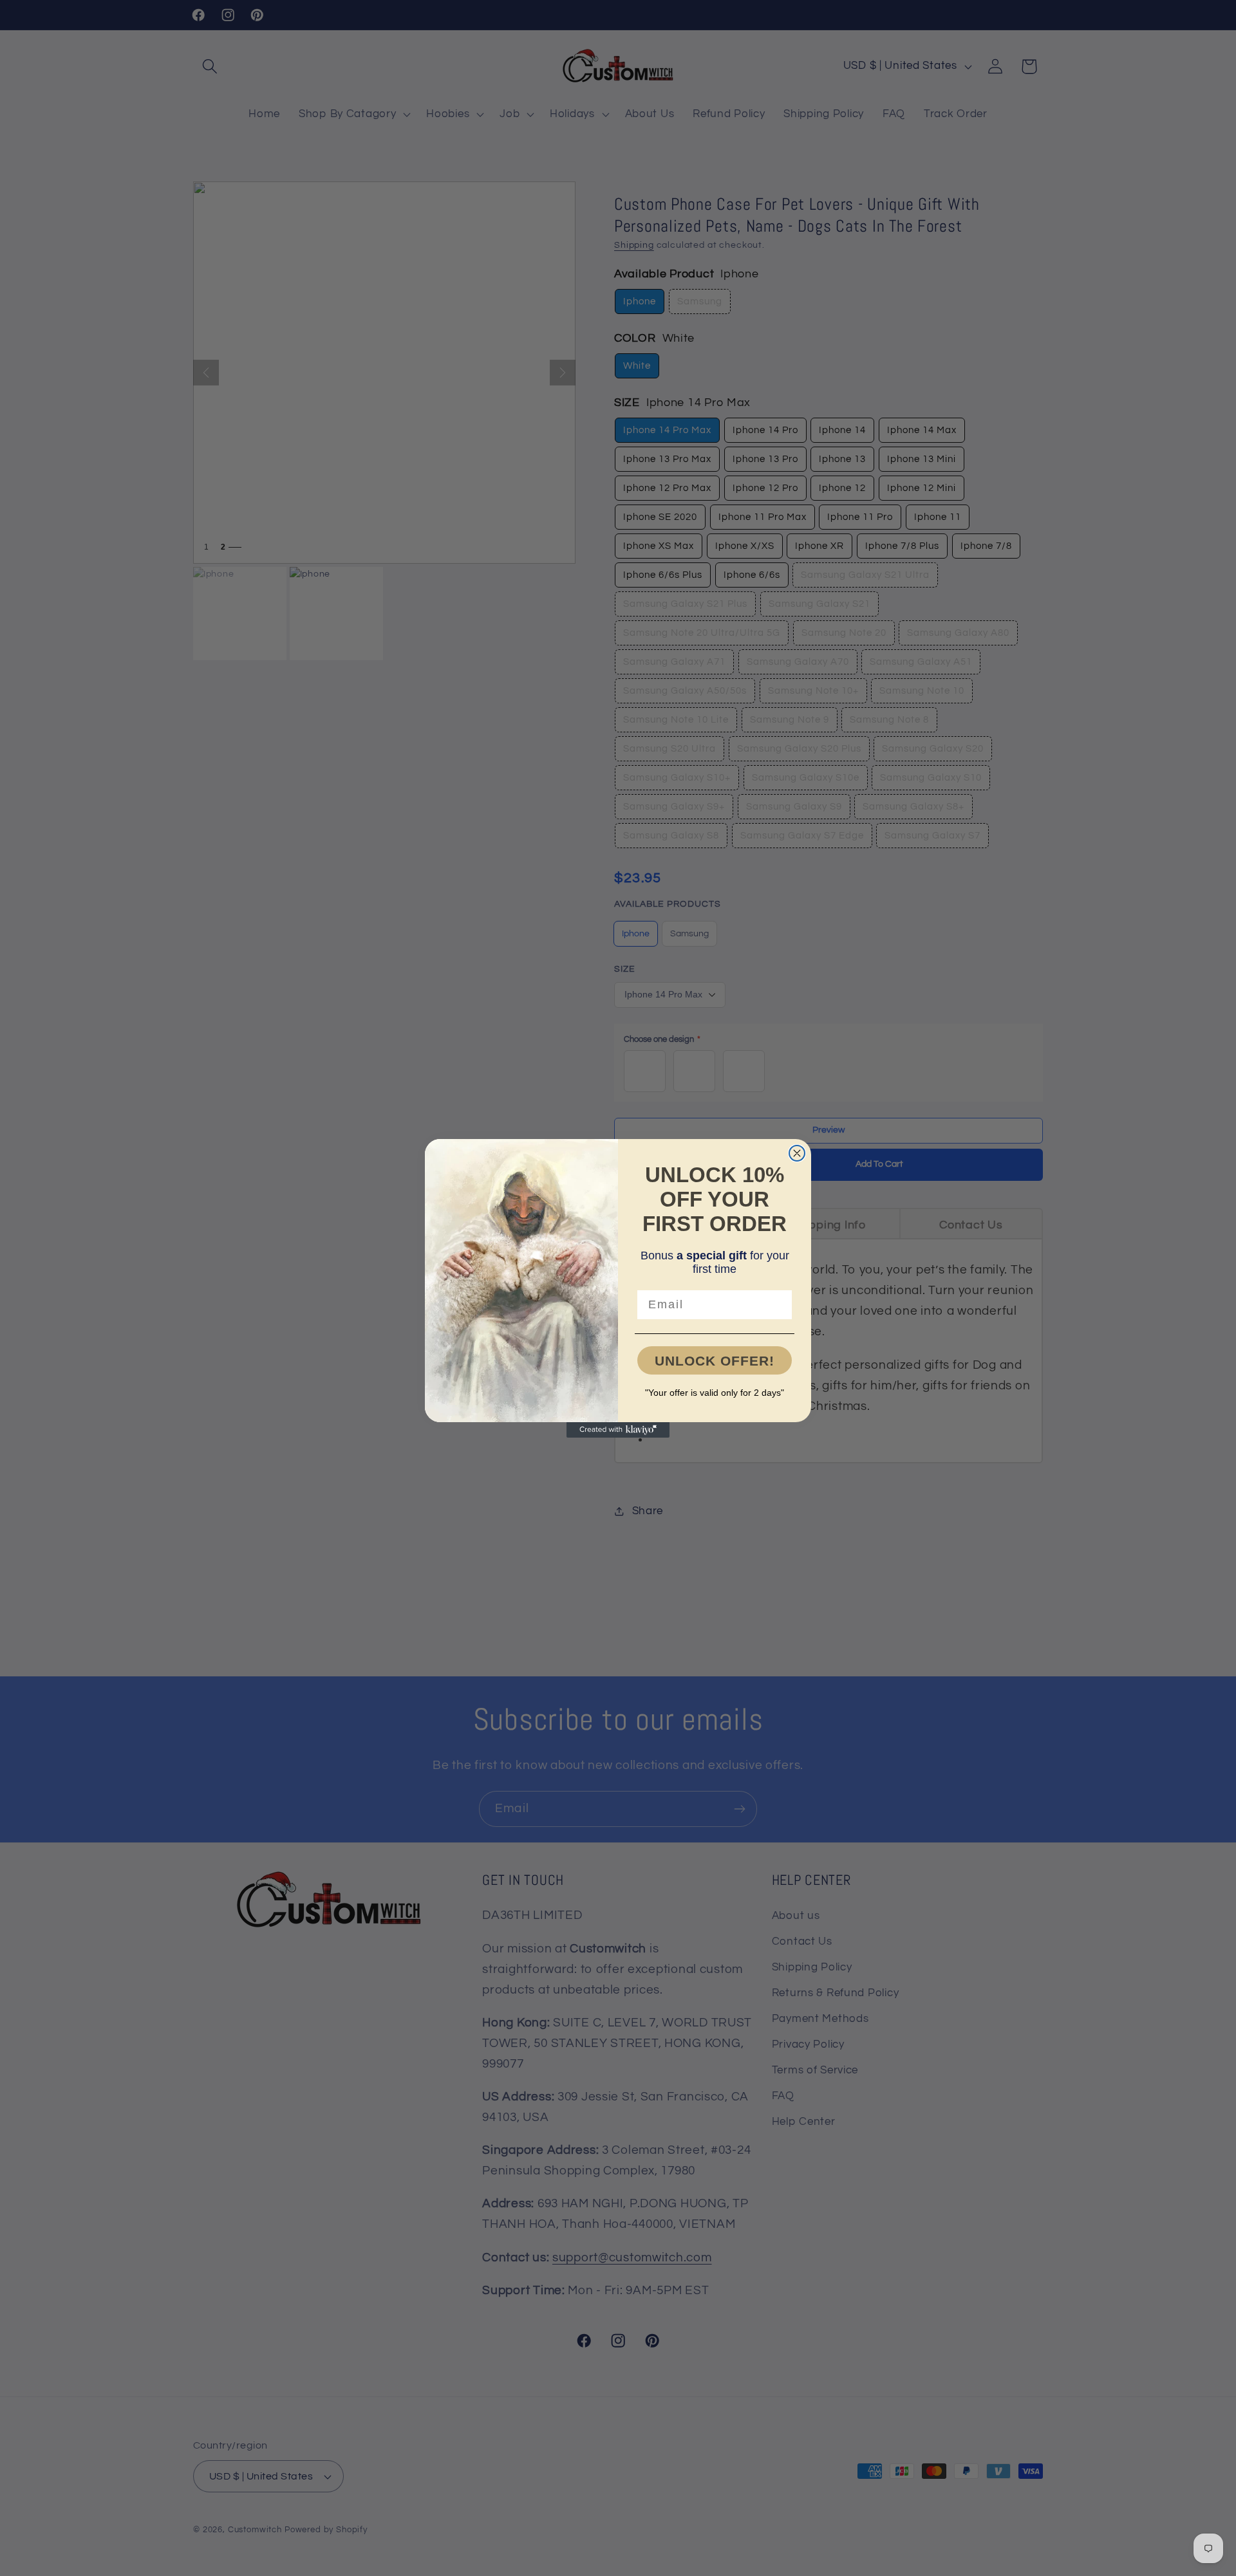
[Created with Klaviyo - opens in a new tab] (618, 1430)
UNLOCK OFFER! (715, 1361)
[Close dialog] (797, 1153)
